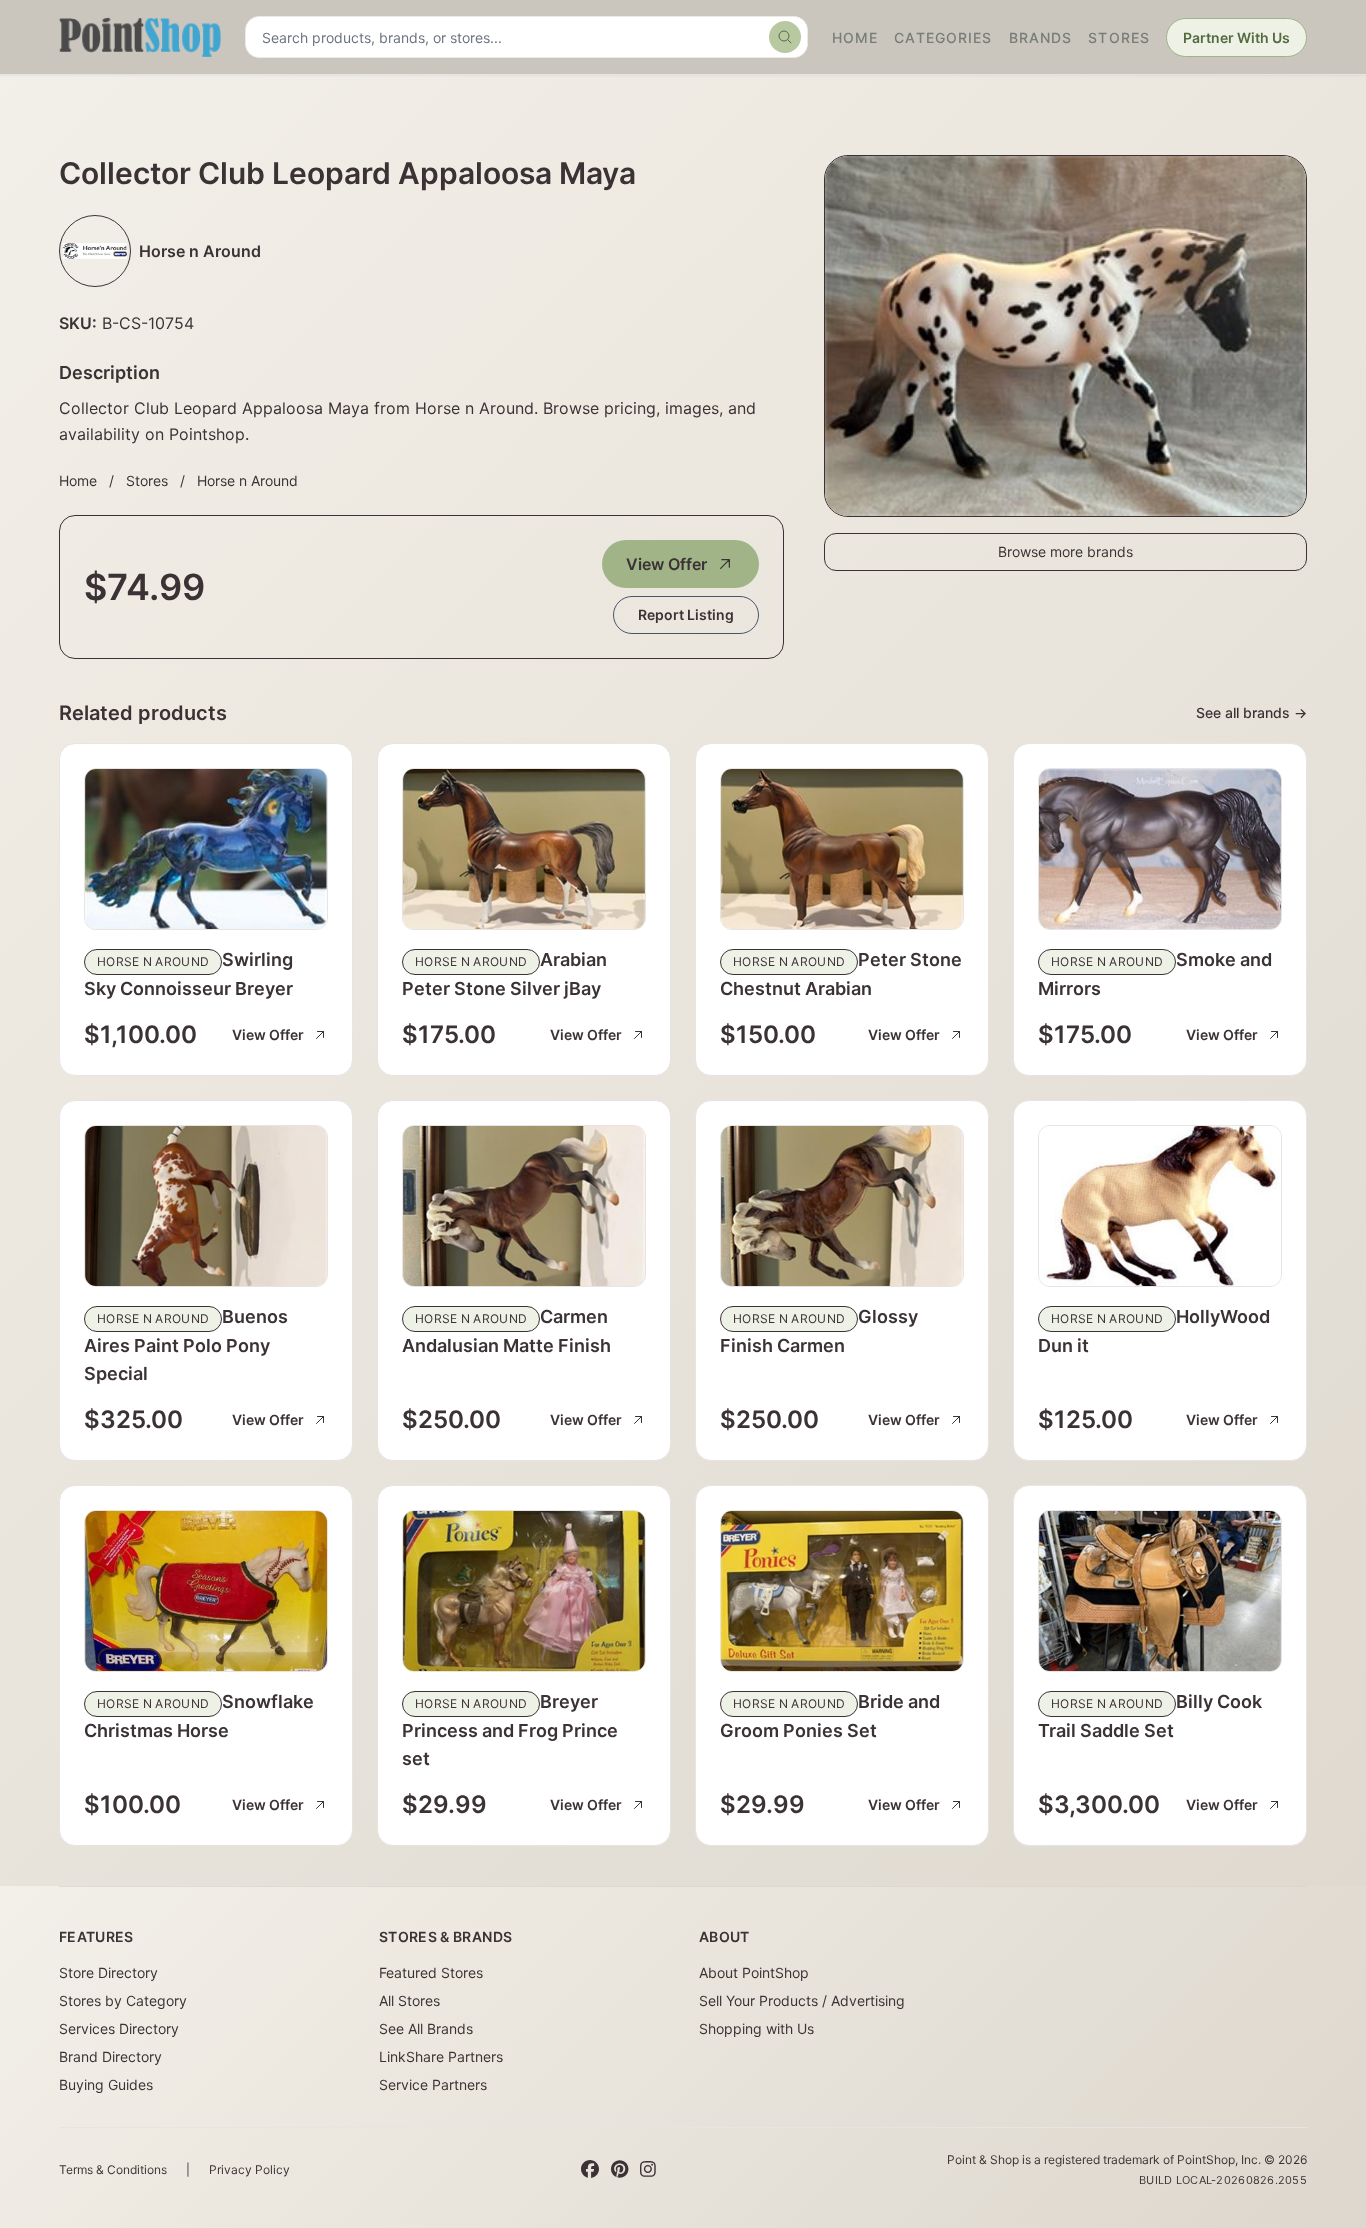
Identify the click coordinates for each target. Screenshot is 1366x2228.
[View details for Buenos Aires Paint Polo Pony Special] (206, 1206)
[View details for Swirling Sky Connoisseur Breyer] (206, 849)
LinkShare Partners (441, 2056)
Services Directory (119, 2028)
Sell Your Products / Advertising (802, 2000)
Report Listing (686, 614)
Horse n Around (247, 480)
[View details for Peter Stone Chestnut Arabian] (842, 849)
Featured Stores (431, 1972)
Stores (1119, 37)
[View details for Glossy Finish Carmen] (842, 1206)
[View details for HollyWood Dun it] (1160, 1206)
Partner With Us (1236, 37)
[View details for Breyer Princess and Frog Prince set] (524, 1591)
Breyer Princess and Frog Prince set (510, 1730)
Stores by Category (123, 2000)
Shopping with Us (756, 2028)
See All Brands (426, 2028)
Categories (943, 37)
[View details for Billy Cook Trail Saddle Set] (1160, 1591)
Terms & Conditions (113, 2169)
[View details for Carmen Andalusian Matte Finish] (524, 1206)
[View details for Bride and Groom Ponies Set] (842, 1591)
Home (855, 37)
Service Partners (433, 2084)
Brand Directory (110, 2056)
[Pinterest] (619, 2170)
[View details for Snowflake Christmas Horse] (206, 1591)
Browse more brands (1065, 551)
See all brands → (1251, 712)
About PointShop (754, 1972)
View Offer (666, 564)
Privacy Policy (249, 2169)
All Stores (409, 2000)
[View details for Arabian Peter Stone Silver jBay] (524, 849)
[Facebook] (590, 2170)
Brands (1041, 37)
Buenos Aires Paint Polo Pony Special (186, 1345)
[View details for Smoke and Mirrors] (1160, 849)
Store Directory (108, 1972)
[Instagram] (648, 2170)
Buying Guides (106, 2084)
